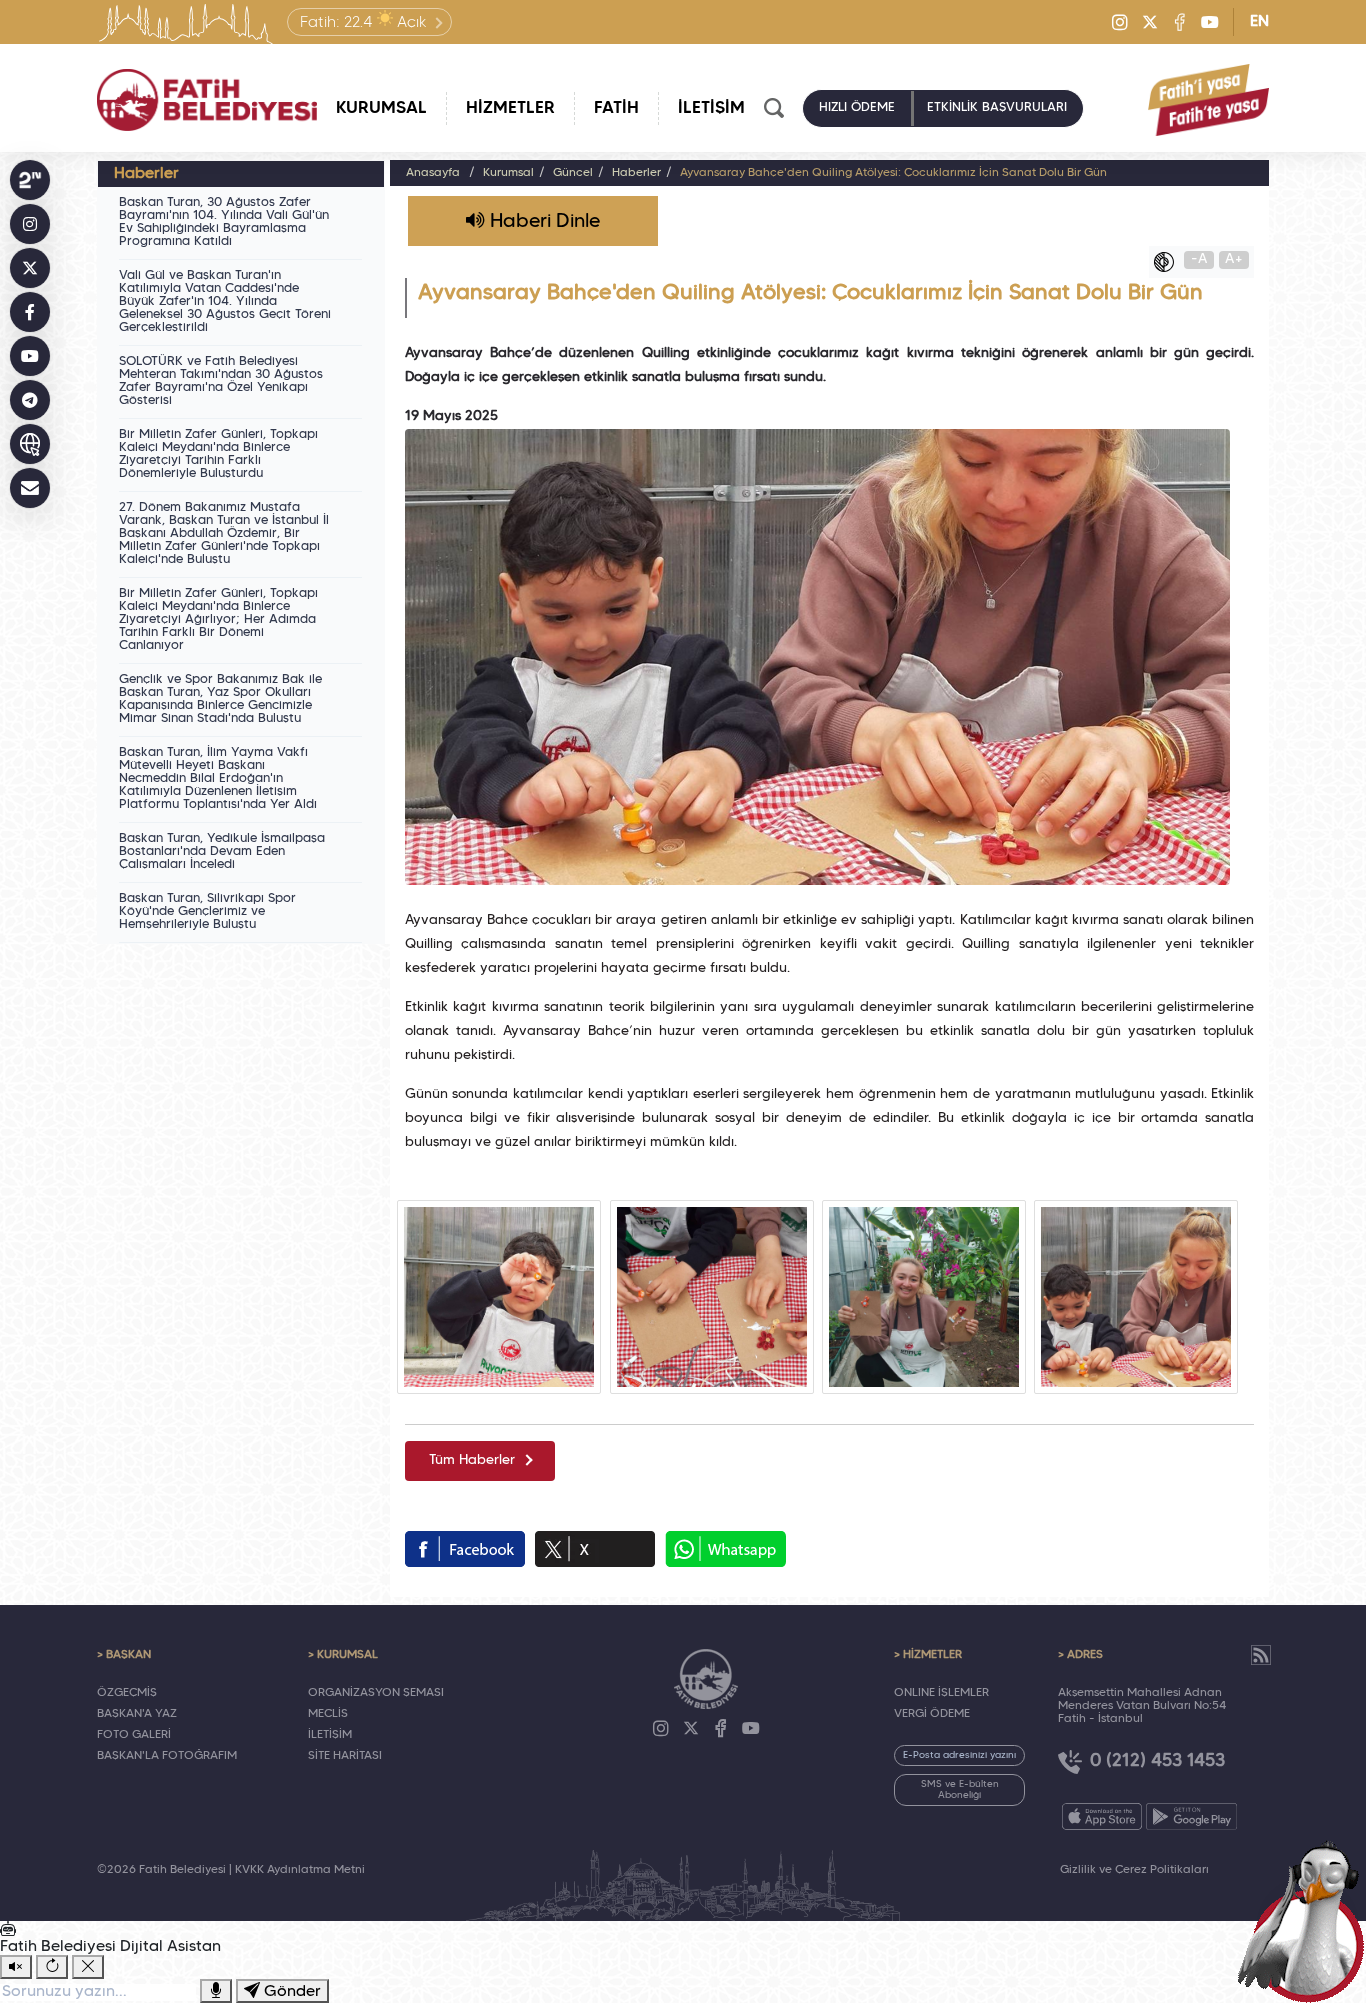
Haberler (636, 173)
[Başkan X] (30, 268)
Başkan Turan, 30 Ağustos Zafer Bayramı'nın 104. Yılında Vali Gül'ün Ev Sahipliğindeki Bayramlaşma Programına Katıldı (224, 222)
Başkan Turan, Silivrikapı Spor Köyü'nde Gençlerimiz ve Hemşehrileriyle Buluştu (207, 912)
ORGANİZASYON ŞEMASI (376, 1693)
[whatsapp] (725, 1549)
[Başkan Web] (30, 444)
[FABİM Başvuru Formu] (1308, 1919)
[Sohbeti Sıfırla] (52, 1967)
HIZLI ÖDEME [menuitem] (857, 108)
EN (1259, 22)
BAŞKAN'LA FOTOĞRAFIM (167, 1756)
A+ (1234, 259)
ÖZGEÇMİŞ (127, 1693)
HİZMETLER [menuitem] (510, 108)
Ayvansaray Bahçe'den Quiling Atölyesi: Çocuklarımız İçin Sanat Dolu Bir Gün (893, 173)
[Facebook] (1180, 22)
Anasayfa (433, 173)
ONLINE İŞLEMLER (941, 1693)
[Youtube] (1210, 22)
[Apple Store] (1102, 1816)
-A (1199, 259)
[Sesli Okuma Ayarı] (16, 1967)
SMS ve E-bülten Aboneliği (960, 1790)
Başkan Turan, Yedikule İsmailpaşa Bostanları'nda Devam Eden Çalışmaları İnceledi (222, 852)
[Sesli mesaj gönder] (216, 1991)
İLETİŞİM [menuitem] (711, 108)
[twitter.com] (595, 1549)
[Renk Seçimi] (1169, 262)
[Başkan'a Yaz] (30, 488)
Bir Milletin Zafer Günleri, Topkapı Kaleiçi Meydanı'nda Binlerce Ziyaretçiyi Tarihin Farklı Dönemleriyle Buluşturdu (218, 454)
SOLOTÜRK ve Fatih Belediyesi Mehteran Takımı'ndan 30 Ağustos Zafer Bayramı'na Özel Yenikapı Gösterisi (221, 381)
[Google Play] (1191, 1816)
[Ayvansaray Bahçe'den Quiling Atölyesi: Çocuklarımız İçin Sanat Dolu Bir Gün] (499, 1297)
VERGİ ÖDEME (932, 1714)
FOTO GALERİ (134, 1735)
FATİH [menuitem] (616, 108)
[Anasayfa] (207, 100)
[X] (1150, 22)
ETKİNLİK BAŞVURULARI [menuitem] (997, 108)
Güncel (573, 173)
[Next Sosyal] (30, 180)
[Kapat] (88, 1967)
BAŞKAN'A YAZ (137, 1714)
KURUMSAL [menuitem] (381, 108)
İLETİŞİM (330, 1735)
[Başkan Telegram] (30, 400)
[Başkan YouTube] (30, 356)
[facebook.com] (465, 1549)
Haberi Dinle (542, 222)
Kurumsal (508, 173)
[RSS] (1261, 1655)
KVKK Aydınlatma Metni (300, 1870)
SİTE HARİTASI (345, 1756)
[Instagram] (1120, 22)
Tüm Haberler (472, 1460)
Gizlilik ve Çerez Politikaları (1134, 1870)
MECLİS (328, 1714)
